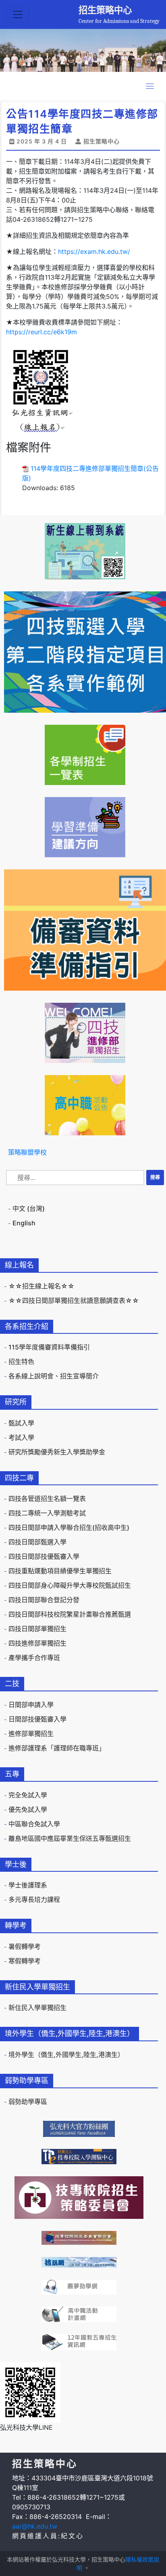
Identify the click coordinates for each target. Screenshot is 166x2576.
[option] (83, 50)
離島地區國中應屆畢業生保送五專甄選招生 (70, 1838)
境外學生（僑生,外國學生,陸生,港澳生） (66, 2055)
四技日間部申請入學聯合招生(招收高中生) (69, 1527)
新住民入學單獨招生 (37, 2008)
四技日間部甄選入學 (37, 1542)
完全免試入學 (28, 1795)
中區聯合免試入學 (34, 1824)
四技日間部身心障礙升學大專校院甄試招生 (70, 1585)
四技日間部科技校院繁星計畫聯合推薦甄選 (70, 1614)
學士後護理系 (28, 1885)
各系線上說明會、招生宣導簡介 (54, 1376)
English (24, 1223)
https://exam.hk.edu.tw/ (94, 251)
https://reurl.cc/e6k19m (41, 332)
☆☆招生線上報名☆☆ (41, 1286)
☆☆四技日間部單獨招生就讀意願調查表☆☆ (74, 1300)
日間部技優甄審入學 (37, 1719)
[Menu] (150, 86)
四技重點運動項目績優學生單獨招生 (60, 1571)
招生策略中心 (105, 10)
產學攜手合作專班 (34, 1658)
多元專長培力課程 (34, 1899)
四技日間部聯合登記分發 (44, 1600)
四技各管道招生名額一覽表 (47, 1499)
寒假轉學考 (25, 1961)
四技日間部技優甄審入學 (44, 1556)
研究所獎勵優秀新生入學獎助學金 (57, 1452)
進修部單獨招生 (31, 1734)
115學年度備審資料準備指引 (49, 1347)
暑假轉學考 (25, 1946)
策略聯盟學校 (27, 1152)
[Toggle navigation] (18, 14)
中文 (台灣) (29, 1208)
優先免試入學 (28, 1809)
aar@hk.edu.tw (35, 2526)
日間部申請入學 (31, 1705)
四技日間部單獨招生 (37, 1629)
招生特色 (21, 1362)
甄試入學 (21, 1423)
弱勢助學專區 (28, 2102)
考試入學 (21, 1437)
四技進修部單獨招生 (37, 1643)
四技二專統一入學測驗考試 (47, 1513)
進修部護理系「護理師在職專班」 (57, 1748)
